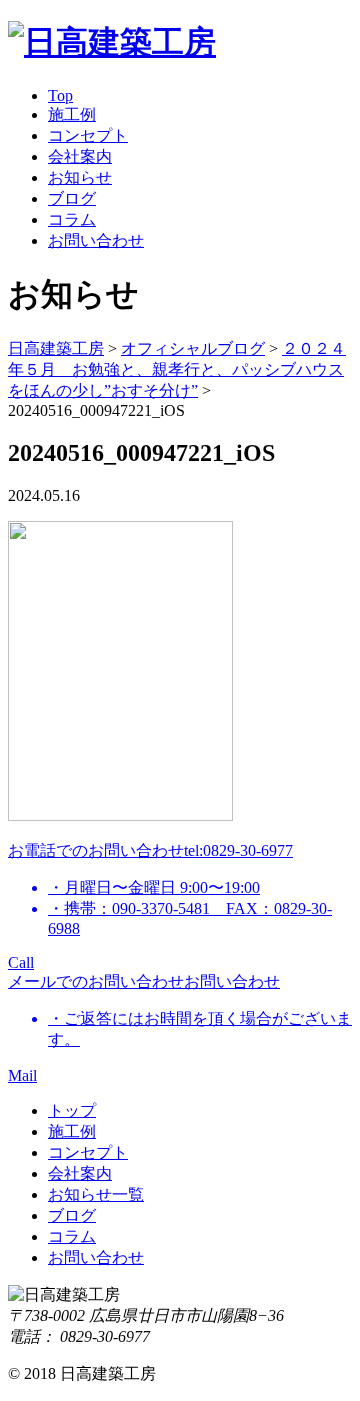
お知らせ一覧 (96, 1194)
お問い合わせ (96, 240)
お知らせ (80, 177)
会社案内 (80, 156)
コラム (72, 219)
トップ (72, 1110)
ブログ (72, 198)
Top (60, 95)
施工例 (72, 114)
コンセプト (88, 135)
